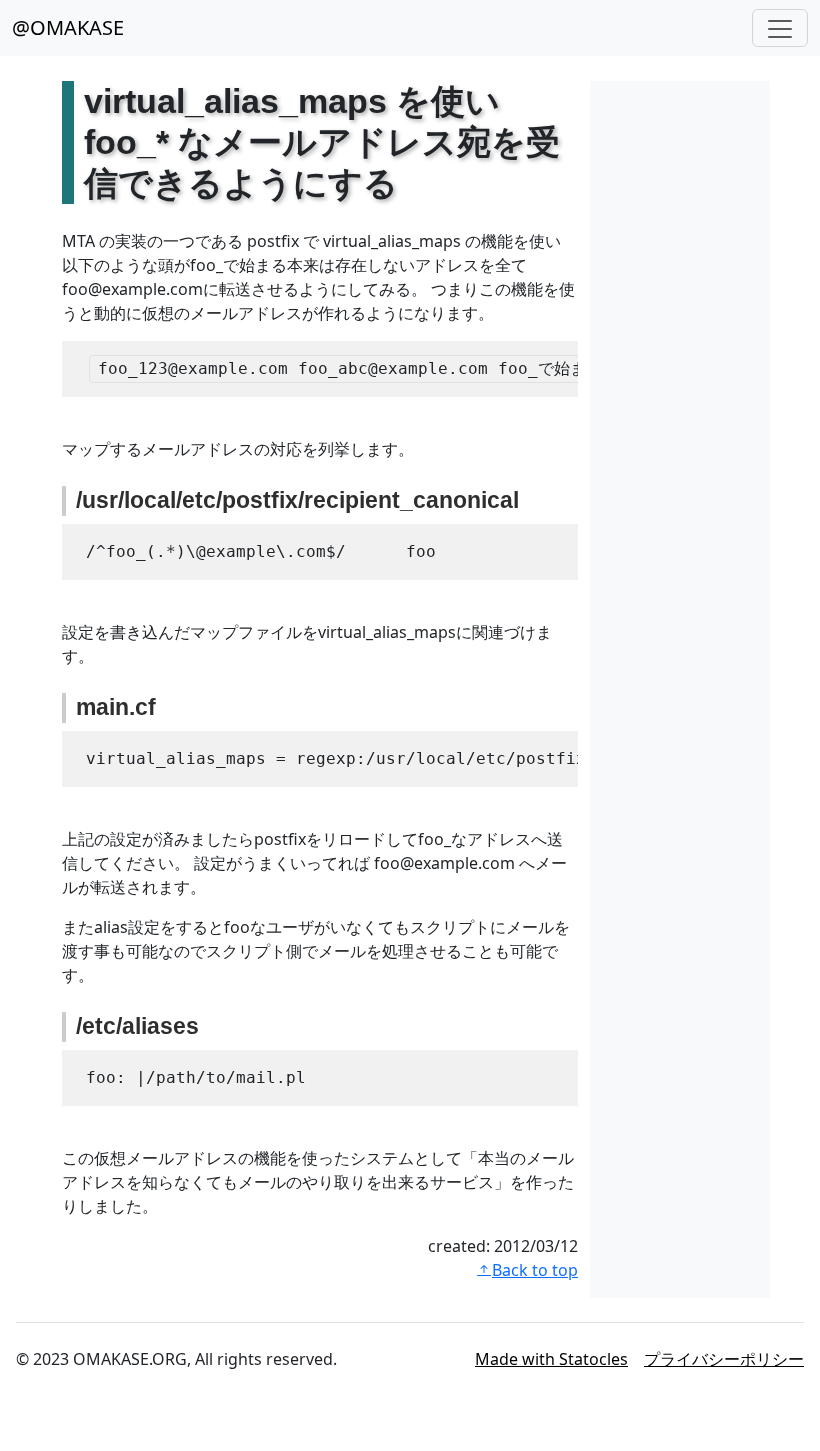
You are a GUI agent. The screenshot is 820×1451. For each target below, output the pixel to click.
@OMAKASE (68, 27)
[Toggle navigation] (780, 28)
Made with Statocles (551, 1359)
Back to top (535, 1270)
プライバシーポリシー (724, 1359)
